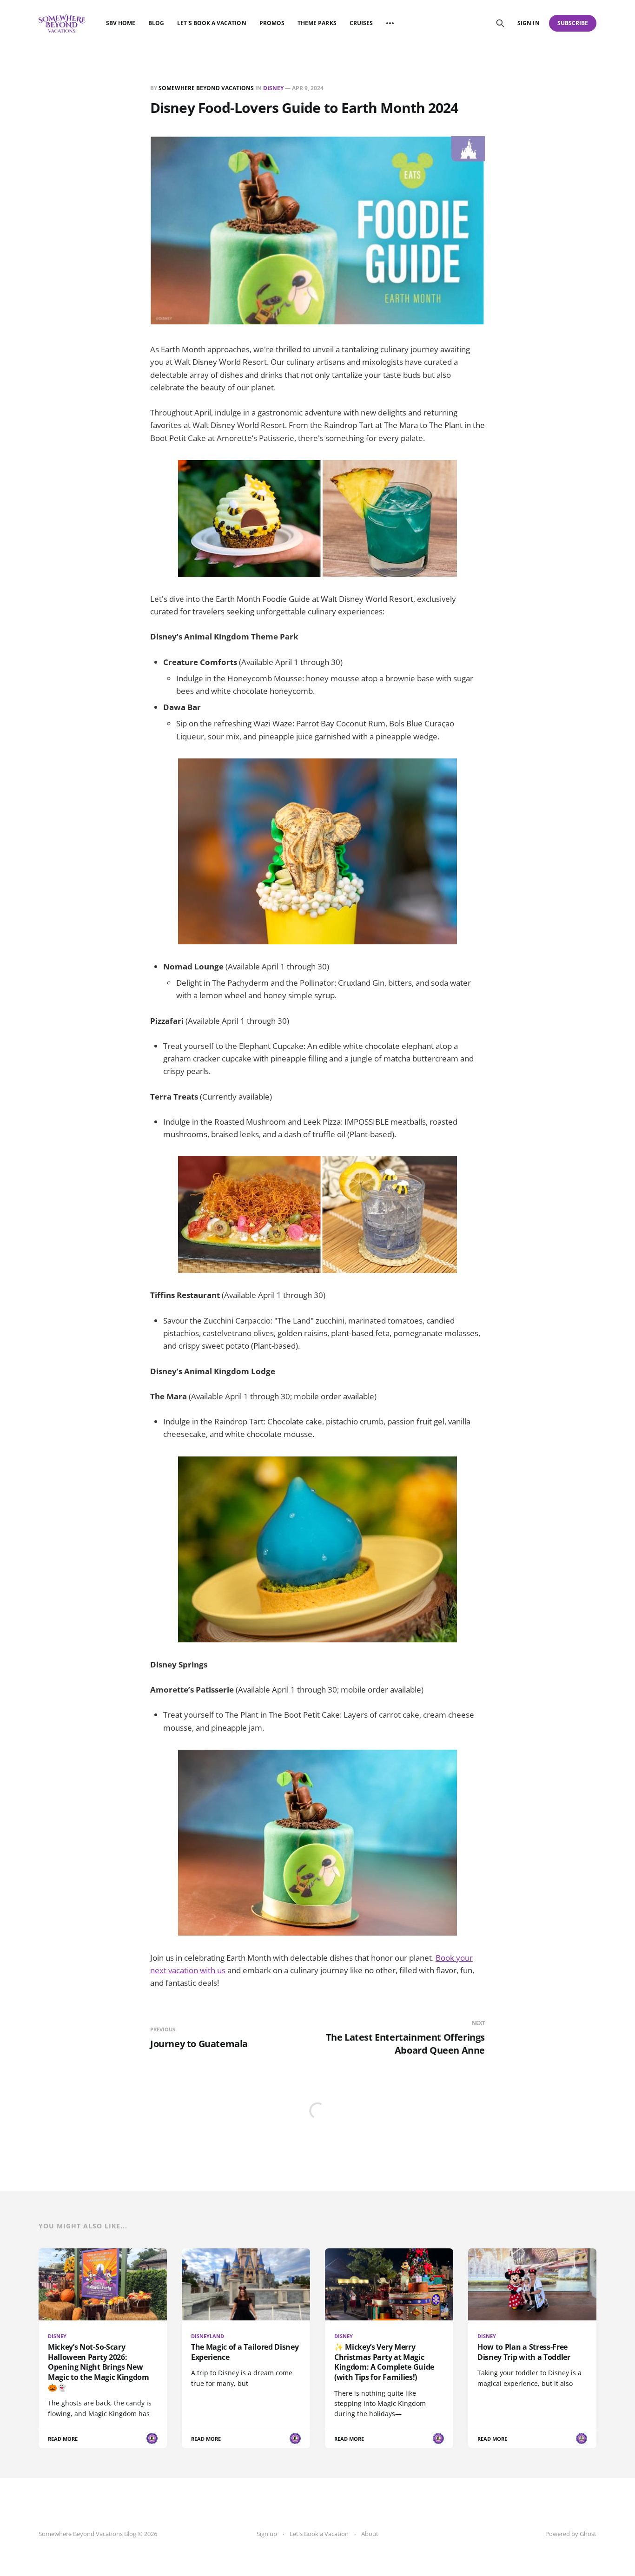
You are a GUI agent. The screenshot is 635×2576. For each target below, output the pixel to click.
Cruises (361, 23)
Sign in (528, 23)
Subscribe (573, 23)
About (370, 2534)
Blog (156, 23)
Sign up (267, 2534)
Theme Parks (317, 23)
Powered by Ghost (571, 2534)
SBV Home (121, 23)
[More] (390, 23)
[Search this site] (500, 23)
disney (273, 88)
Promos (272, 23)
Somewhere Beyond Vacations (206, 88)
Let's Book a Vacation (212, 23)
